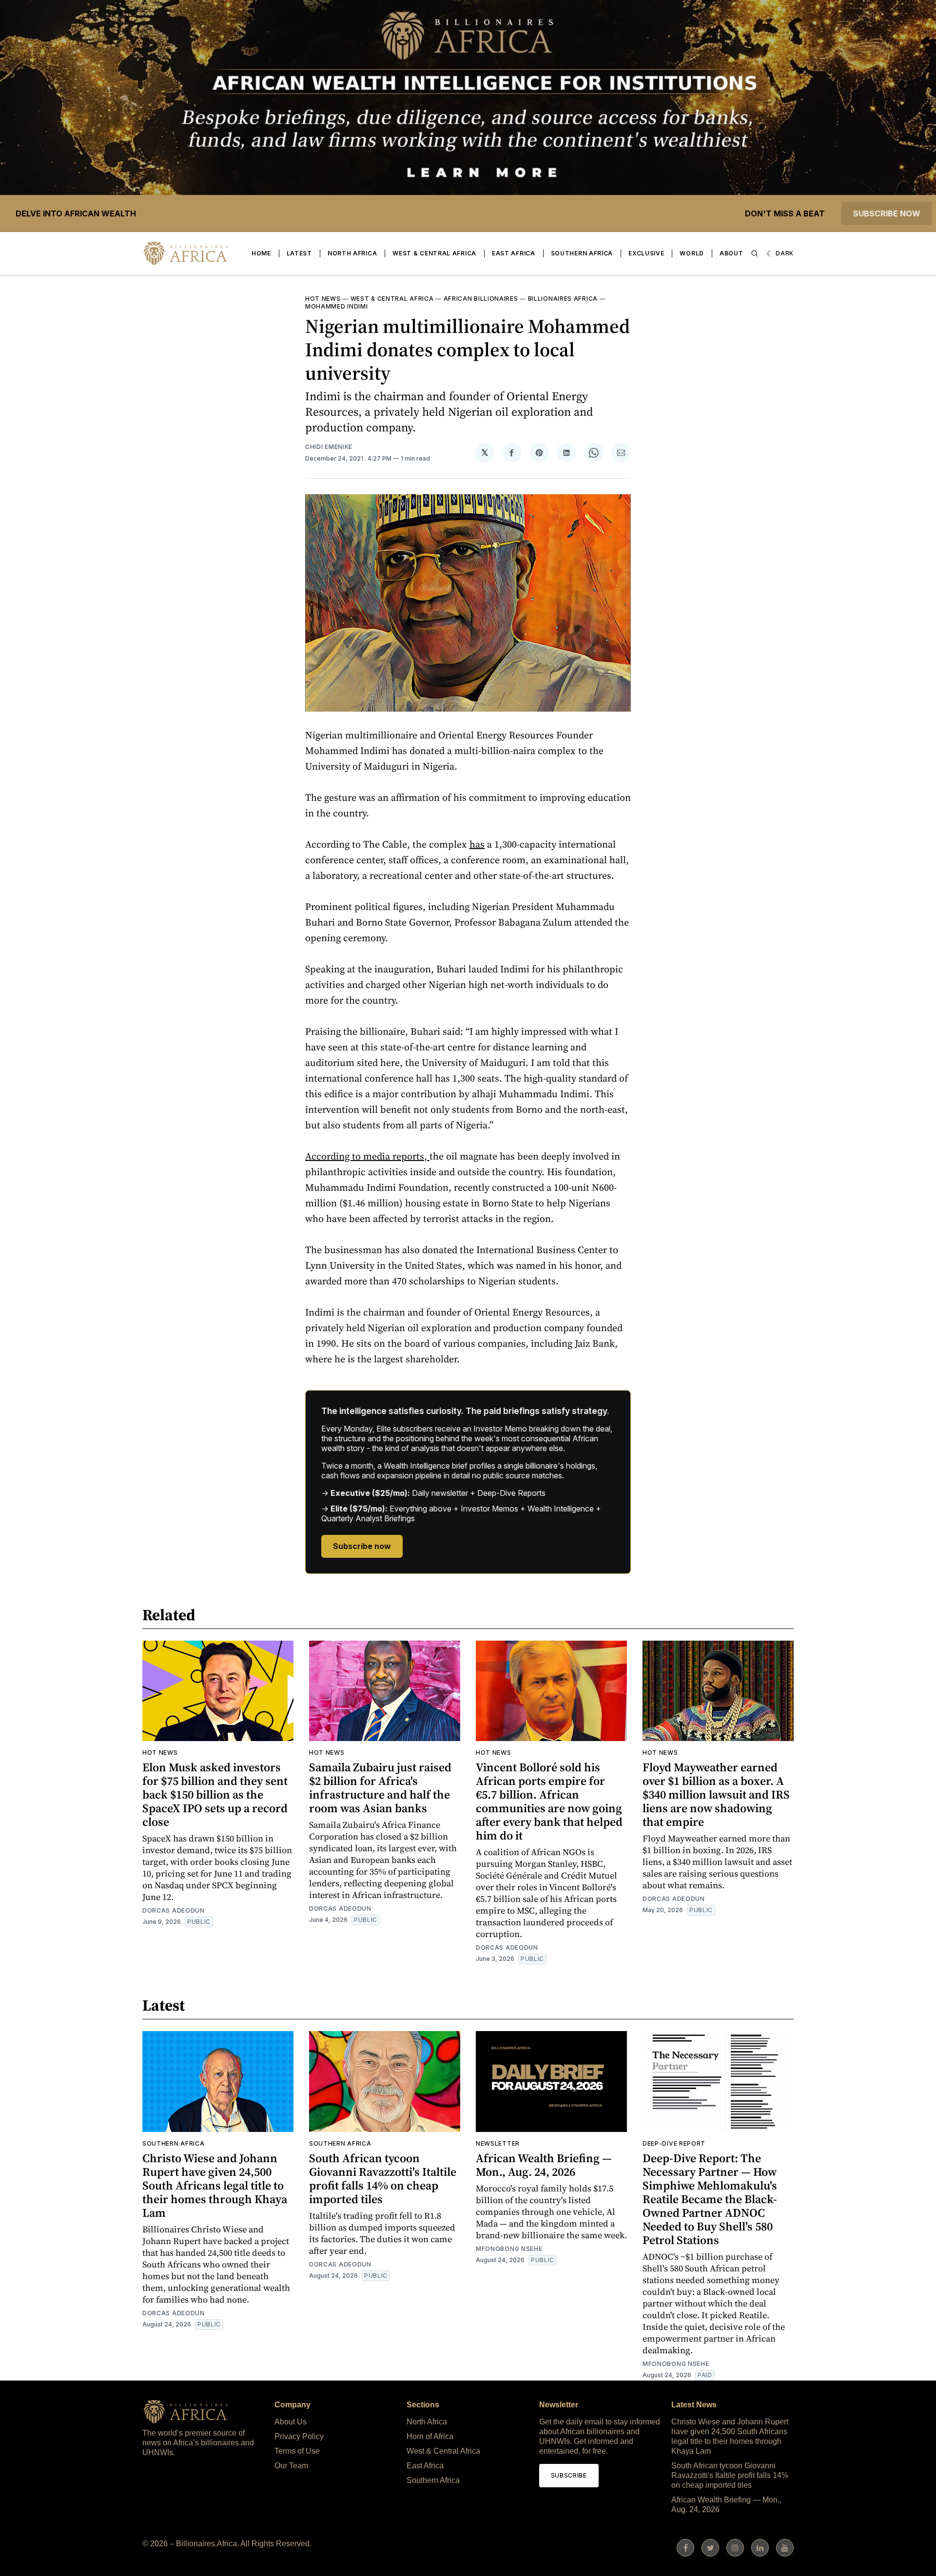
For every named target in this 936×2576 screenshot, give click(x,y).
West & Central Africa (434, 253)
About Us (291, 2422)
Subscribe (569, 2475)
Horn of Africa (430, 2436)
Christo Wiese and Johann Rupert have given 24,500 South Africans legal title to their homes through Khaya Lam (215, 2185)
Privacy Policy (299, 2436)
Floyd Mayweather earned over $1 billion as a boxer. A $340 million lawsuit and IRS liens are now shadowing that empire (716, 1794)
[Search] (755, 253)
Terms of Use (297, 2451)
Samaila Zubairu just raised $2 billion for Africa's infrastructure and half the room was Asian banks (380, 1788)
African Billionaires (481, 299)
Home (261, 253)
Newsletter (498, 2143)
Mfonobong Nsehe (509, 2249)
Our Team (291, 2466)
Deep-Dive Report (674, 2143)
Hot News (323, 299)
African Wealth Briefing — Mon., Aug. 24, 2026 (544, 2165)
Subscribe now (887, 213)
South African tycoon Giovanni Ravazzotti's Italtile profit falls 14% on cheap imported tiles (383, 2179)
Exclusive (646, 253)
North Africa (352, 253)
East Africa (514, 253)
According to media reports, (367, 1156)
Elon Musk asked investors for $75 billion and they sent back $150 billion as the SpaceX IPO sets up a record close (215, 1794)
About (731, 253)
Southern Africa (582, 253)
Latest (299, 253)
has (477, 844)
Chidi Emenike (329, 447)
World (692, 253)
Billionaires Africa (563, 299)
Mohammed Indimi (337, 306)
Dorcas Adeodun (174, 1910)
